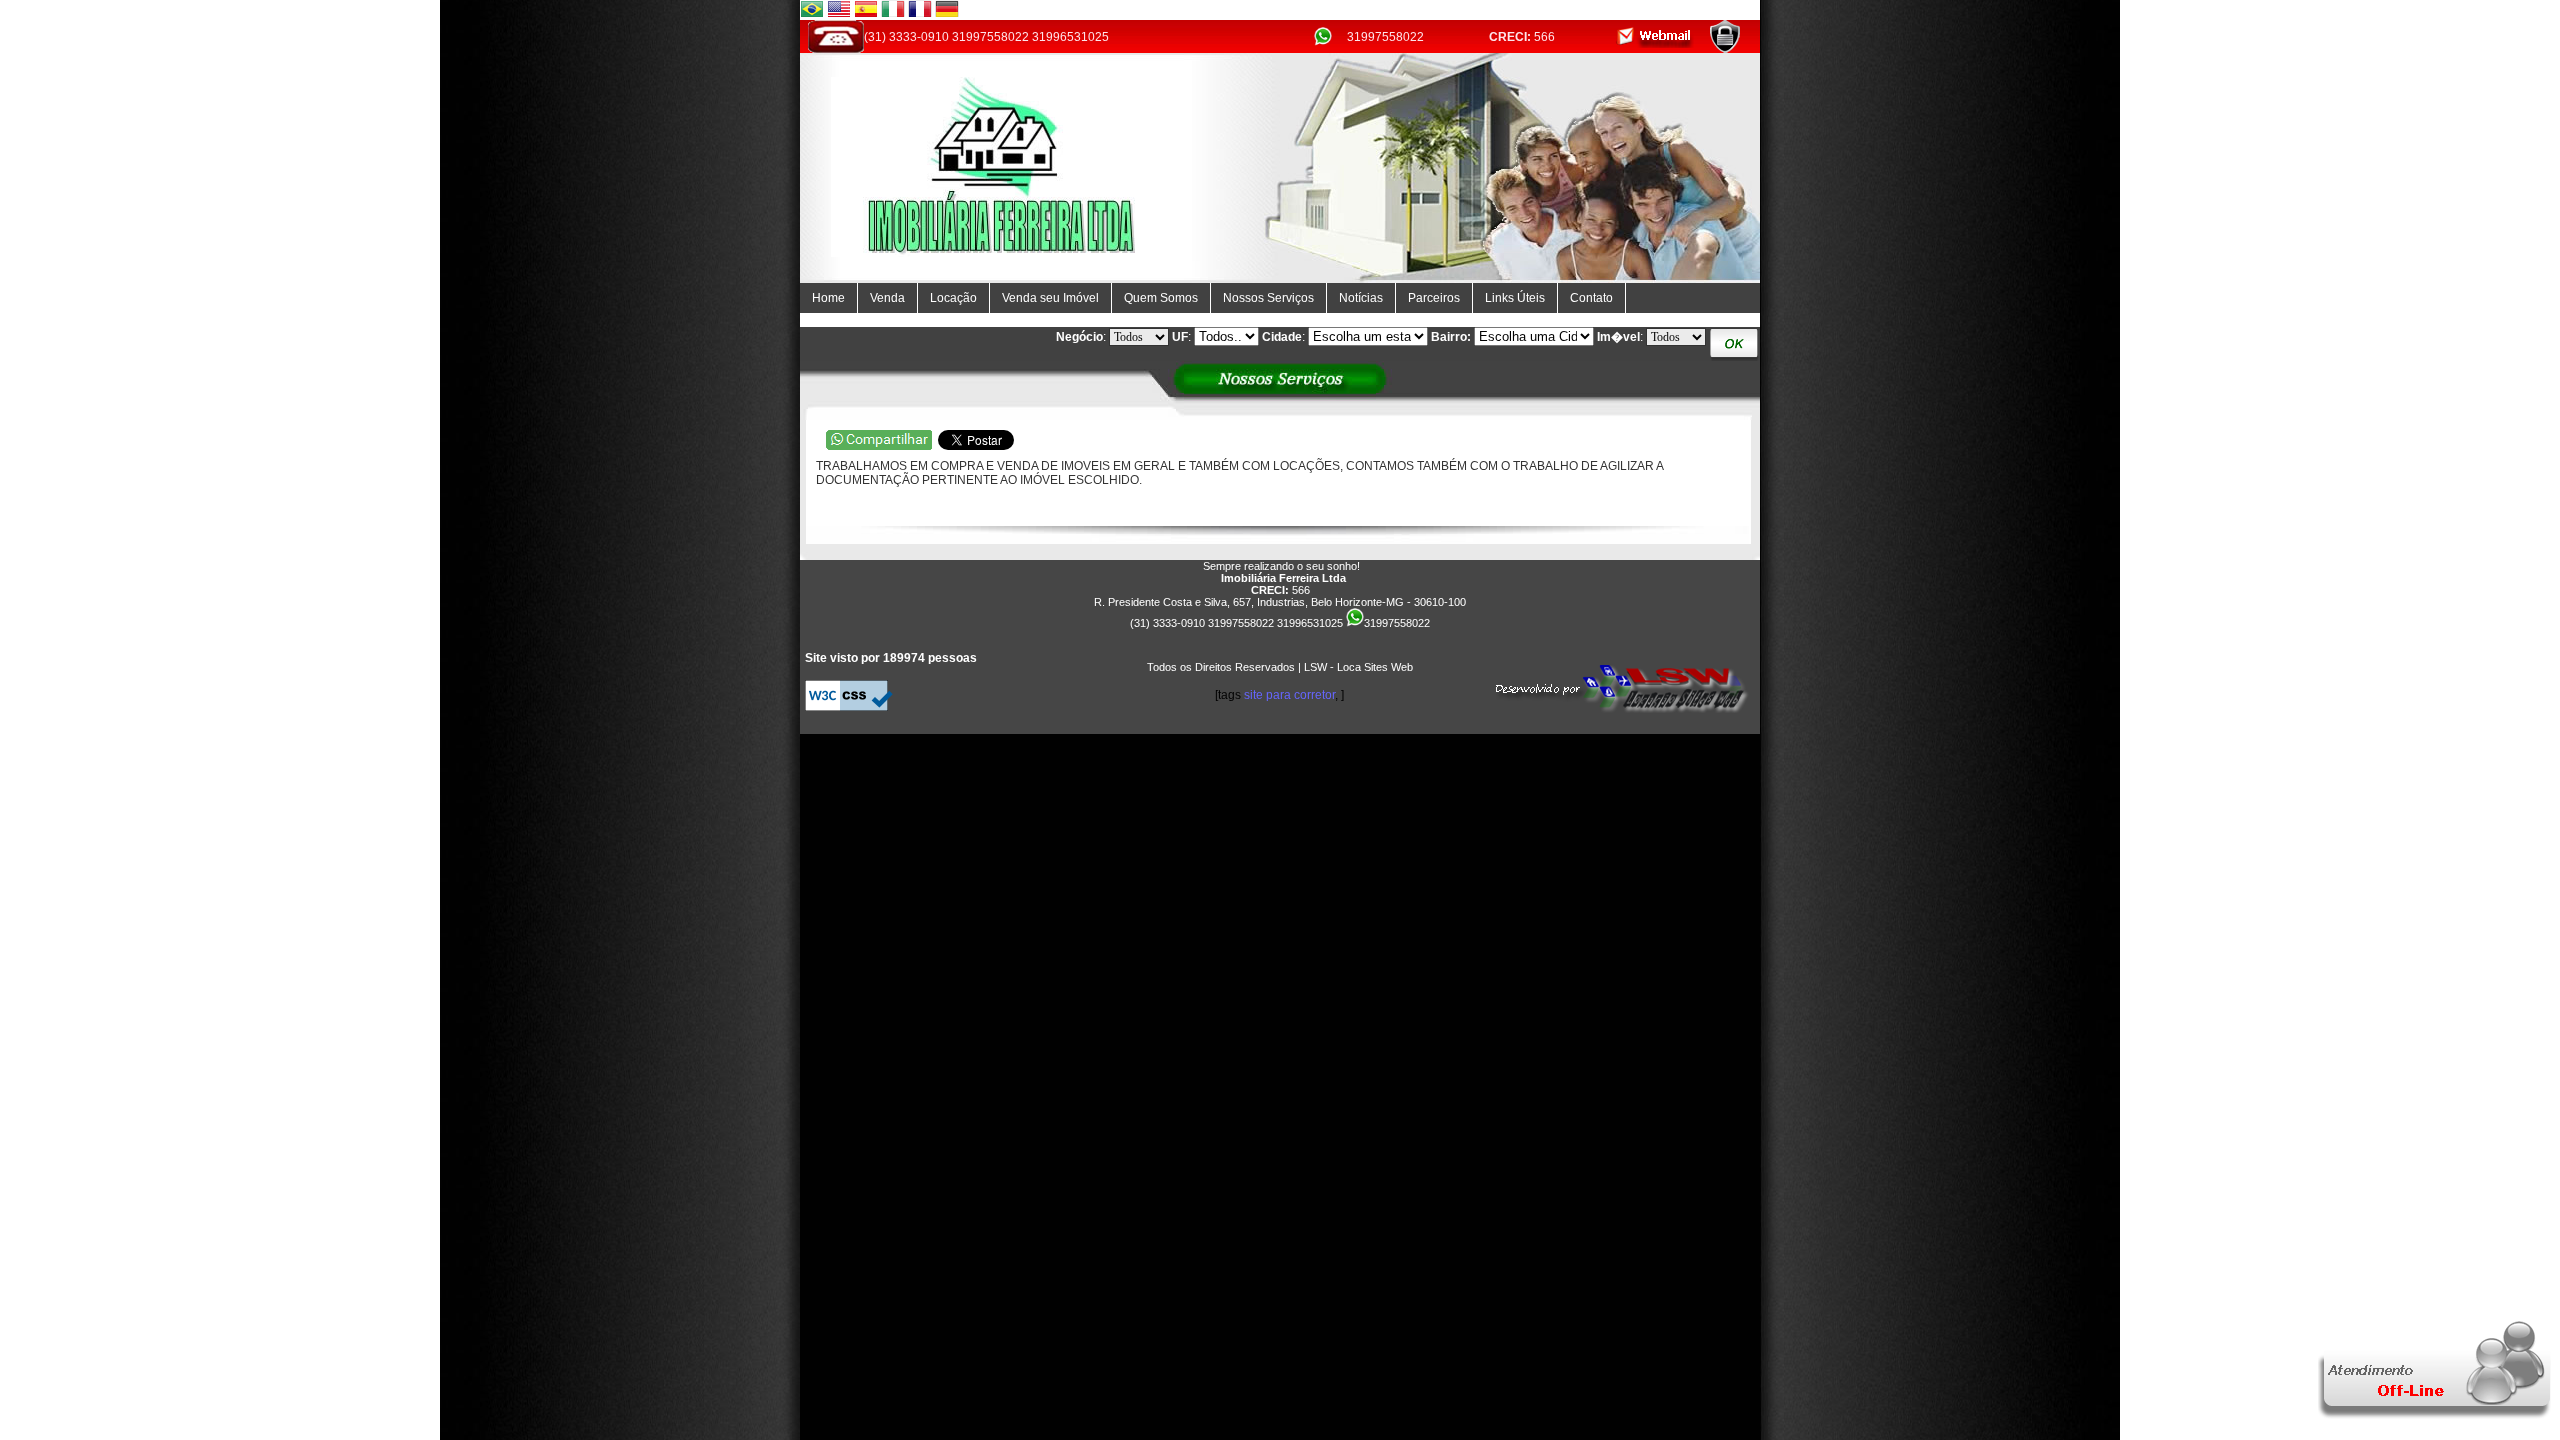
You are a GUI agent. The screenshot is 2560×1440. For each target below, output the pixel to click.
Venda (887, 298)
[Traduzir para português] (812, 13)
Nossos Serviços (1268, 298)
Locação (953, 298)
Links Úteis (1515, 298)
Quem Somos (1161, 298)
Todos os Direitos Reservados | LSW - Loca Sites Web (1280, 667)
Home (828, 298)
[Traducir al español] (866, 13)
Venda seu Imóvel (1050, 298)
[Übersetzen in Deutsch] (947, 13)
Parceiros (1434, 298)
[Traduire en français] (920, 13)
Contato (1591, 298)
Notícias (1361, 298)
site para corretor (1289, 695)
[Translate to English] (839, 13)
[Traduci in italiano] (893, 13)
